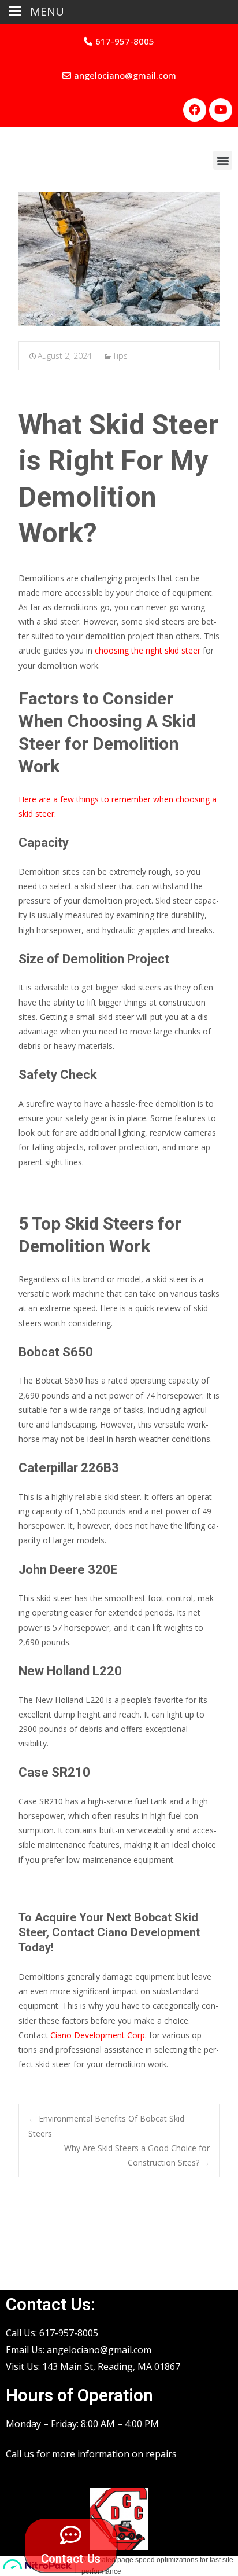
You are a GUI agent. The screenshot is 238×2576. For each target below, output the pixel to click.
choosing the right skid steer (148, 650)
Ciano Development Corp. (97, 2035)
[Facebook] (195, 110)
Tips (120, 356)
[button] (119, 41)
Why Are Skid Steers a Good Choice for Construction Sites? (137, 2155)
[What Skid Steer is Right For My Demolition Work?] (119, 259)
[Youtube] (221, 110)
